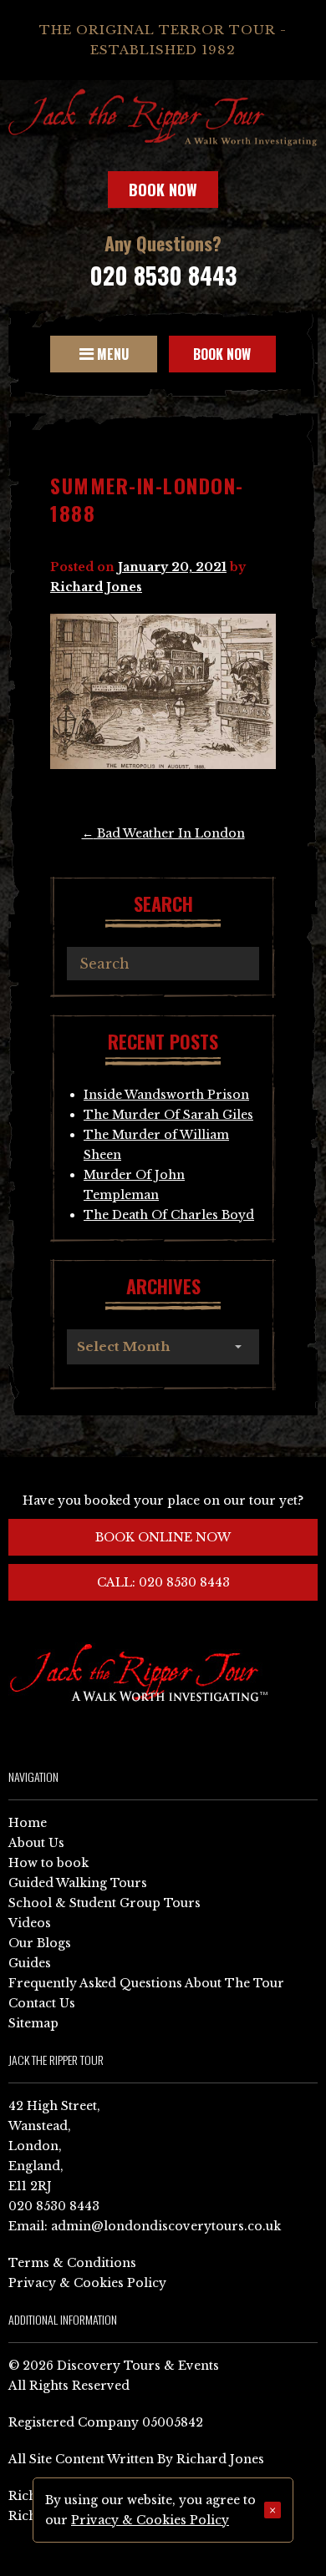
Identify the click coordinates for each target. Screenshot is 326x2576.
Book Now (163, 190)
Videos (30, 1923)
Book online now (163, 1537)
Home (28, 1823)
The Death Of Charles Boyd (169, 1215)
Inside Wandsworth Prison (166, 1095)
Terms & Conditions (72, 2263)
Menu (111, 354)
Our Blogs (40, 1943)
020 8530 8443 (163, 275)
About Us (36, 1843)
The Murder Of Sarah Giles (168, 1115)
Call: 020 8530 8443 (163, 1582)
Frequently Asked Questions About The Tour (146, 1983)
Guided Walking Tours (78, 1883)
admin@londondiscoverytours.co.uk (166, 2226)
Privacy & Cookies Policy (87, 2283)
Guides (30, 1963)
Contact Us (42, 2003)
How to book (48, 1863)
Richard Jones (96, 587)
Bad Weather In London (163, 833)
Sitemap (33, 2023)
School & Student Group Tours (104, 1903)
